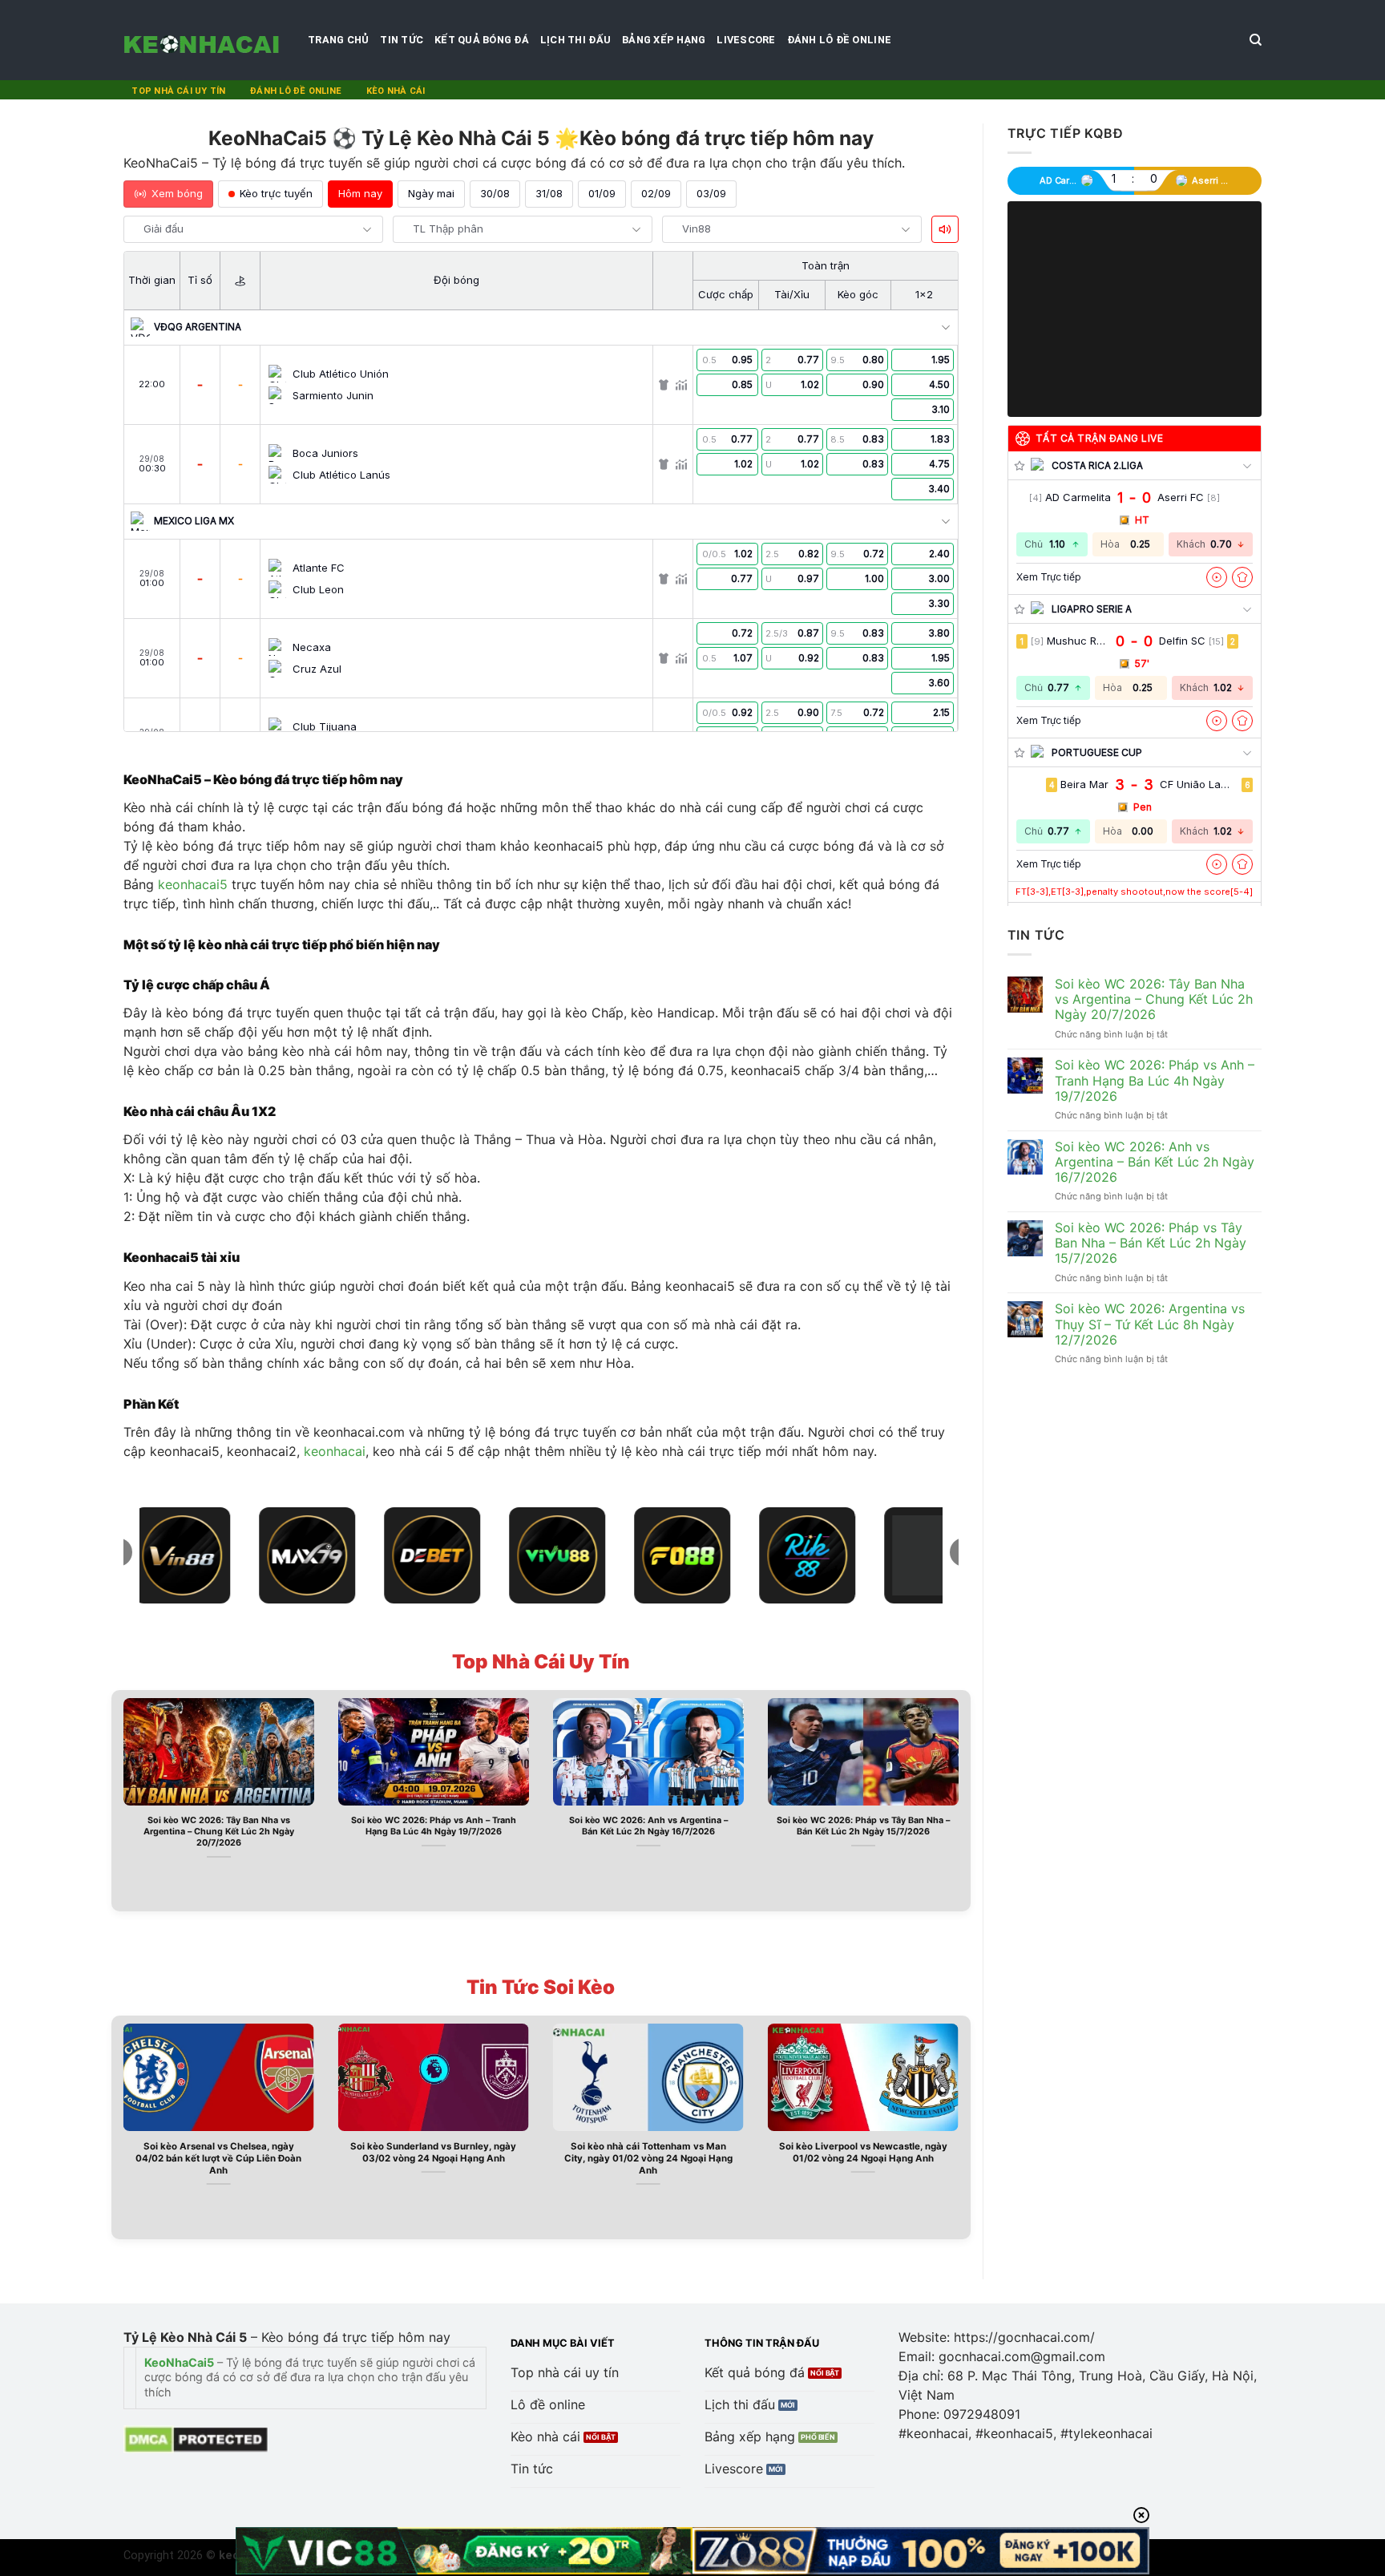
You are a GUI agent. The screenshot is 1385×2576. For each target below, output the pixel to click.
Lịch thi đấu (575, 40)
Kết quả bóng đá (482, 40)
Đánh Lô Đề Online (839, 40)
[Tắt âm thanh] (945, 229)
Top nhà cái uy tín (178, 91)
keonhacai (335, 1451)
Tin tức (402, 40)
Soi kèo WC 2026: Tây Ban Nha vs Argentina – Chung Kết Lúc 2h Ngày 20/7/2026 (219, 1832)
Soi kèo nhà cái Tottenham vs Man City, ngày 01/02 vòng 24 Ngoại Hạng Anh (648, 2158)
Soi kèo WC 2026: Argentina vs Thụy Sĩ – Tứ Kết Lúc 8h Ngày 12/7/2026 (1150, 1324)
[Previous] (120, 1799)
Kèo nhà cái (396, 91)
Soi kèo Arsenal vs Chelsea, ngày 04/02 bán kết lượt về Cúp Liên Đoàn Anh (218, 2158)
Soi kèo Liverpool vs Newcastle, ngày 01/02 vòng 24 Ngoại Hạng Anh (863, 2152)
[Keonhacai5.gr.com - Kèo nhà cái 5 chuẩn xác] (204, 40)
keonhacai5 (193, 884)
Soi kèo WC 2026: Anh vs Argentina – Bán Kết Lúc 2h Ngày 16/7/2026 (648, 1826)
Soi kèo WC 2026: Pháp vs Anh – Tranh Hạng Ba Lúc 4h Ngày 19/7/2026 (434, 1826)
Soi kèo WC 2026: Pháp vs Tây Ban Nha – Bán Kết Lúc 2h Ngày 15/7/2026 (863, 1826)
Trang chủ (338, 40)
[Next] (962, 1799)
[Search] (1256, 40)
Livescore (746, 40)
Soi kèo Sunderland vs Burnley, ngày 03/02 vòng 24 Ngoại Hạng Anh (433, 2152)
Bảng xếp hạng (664, 40)
